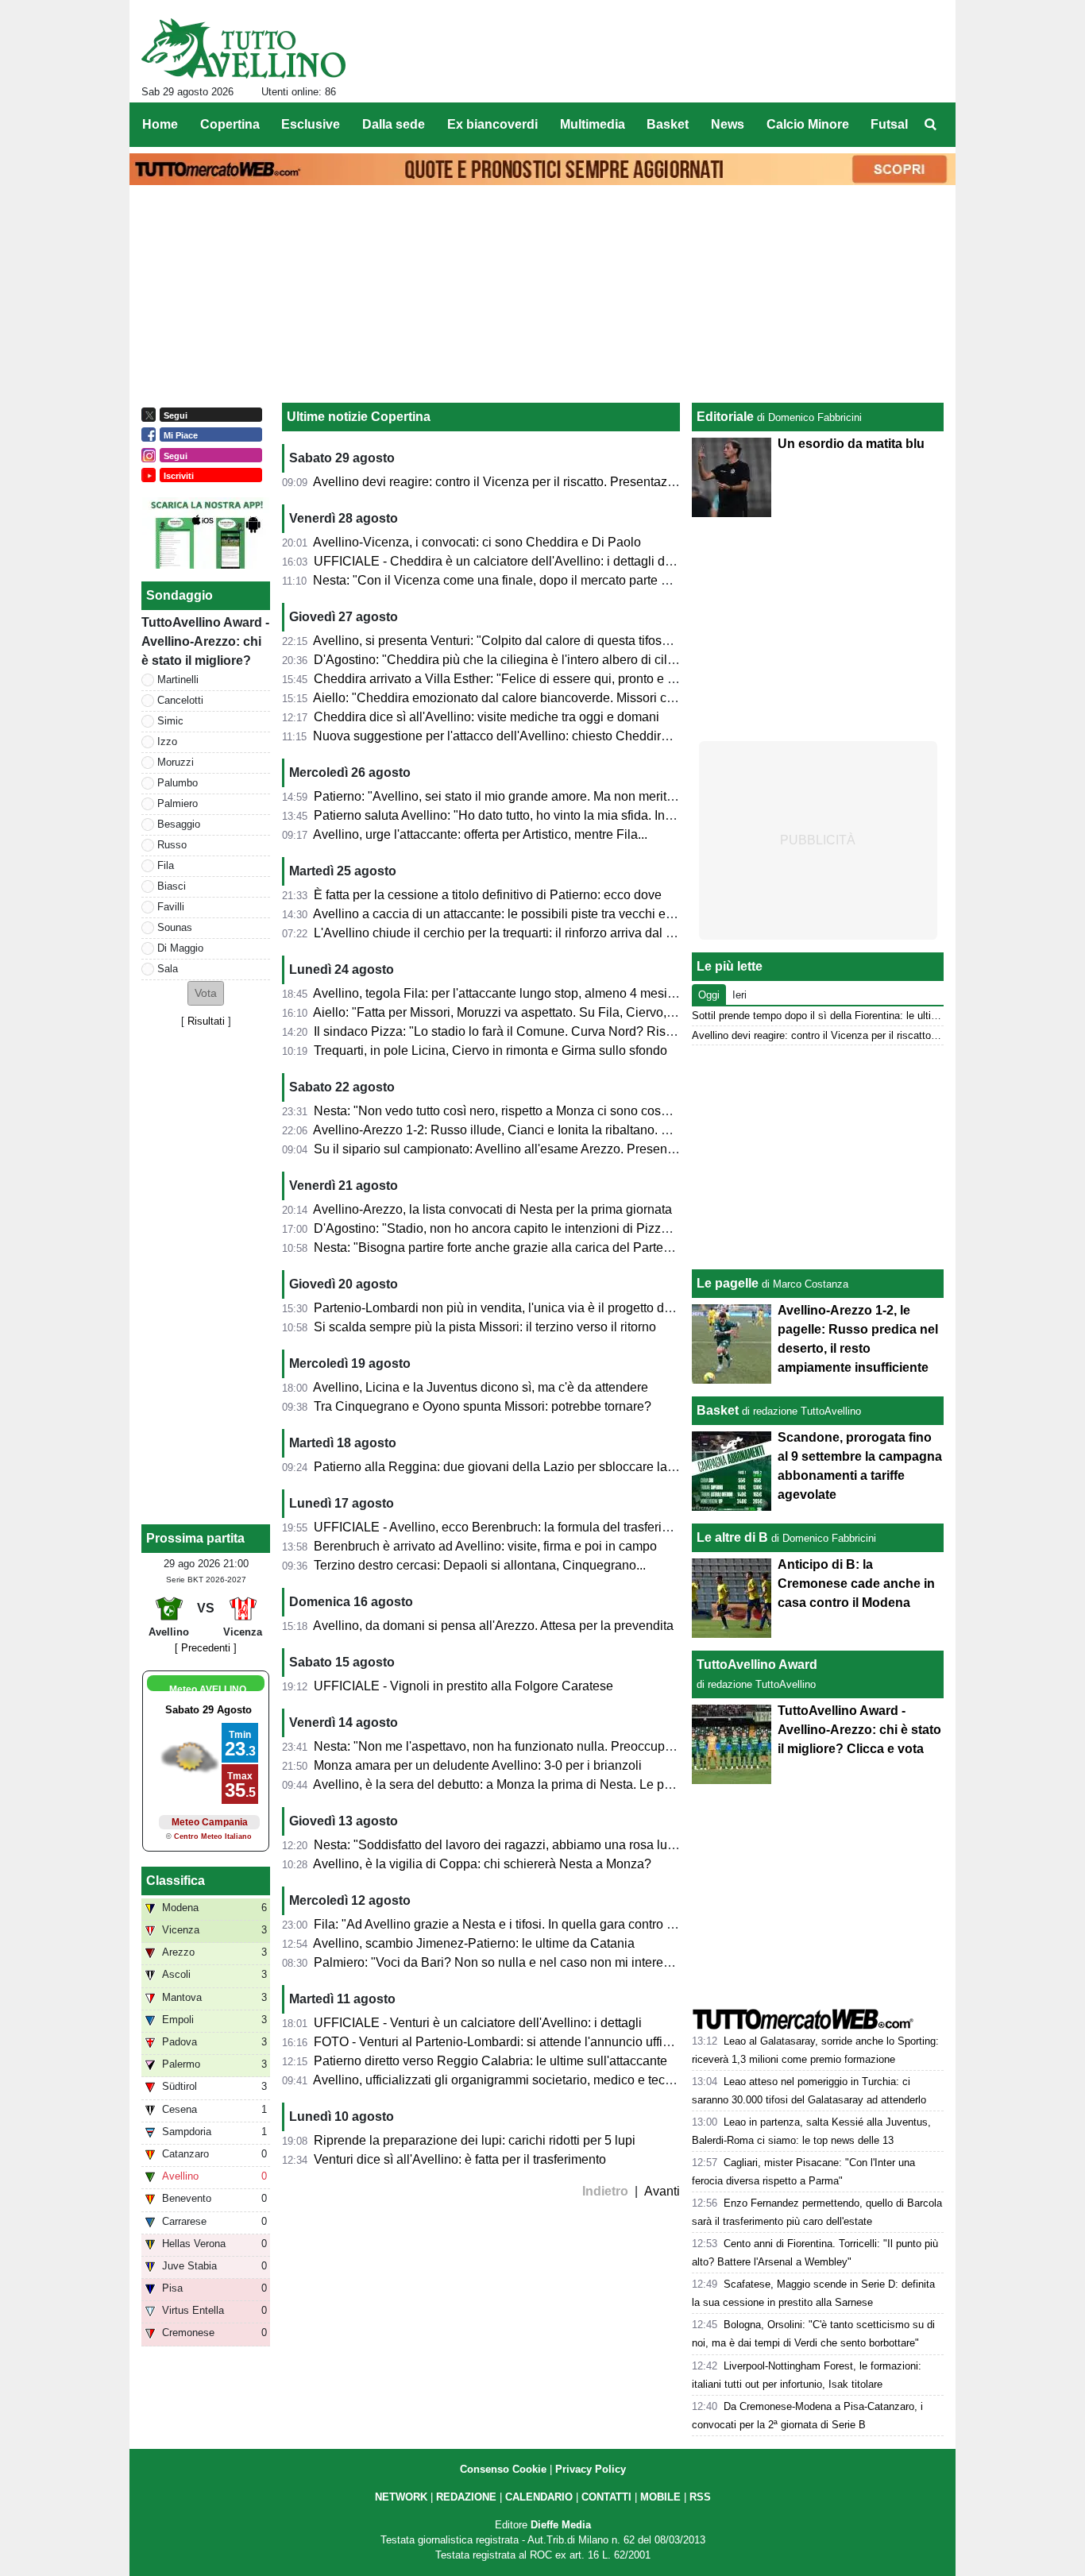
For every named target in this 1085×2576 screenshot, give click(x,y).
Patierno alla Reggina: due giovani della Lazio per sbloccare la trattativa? (519, 1467)
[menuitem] (930, 125)
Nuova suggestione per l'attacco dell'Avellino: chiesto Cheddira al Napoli (517, 736)
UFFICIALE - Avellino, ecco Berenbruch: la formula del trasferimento (505, 1527)
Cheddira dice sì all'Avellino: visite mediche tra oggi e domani (487, 717)
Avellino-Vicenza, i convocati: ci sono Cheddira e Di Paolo (477, 542)
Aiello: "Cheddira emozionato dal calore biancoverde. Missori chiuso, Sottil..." (530, 698)
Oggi (709, 995)
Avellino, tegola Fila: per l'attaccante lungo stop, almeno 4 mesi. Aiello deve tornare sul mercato (580, 993)
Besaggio (179, 824)
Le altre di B (732, 1537)
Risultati (206, 1021)
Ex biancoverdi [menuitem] (492, 124)
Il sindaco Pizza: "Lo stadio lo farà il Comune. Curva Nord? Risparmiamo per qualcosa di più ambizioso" (606, 1031)
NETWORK (401, 2497)
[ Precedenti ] (206, 1648)
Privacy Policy (591, 2469)
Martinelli (178, 680)
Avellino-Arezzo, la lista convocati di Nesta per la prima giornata (492, 1209)
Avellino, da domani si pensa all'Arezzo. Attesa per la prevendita (493, 1626)
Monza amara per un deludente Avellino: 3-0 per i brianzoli (478, 1765)
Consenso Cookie (503, 2469)
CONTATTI (606, 2497)
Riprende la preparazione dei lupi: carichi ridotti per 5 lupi (475, 2140)
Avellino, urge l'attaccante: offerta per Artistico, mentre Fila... (480, 834)
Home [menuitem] (160, 124)
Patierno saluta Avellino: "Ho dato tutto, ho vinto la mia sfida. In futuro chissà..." (534, 815)
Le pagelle (728, 1283)
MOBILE (660, 2497)
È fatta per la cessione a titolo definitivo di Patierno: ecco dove (488, 895)
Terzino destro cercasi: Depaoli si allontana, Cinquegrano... (480, 1565)
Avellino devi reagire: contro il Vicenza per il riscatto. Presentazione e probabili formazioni (565, 482)
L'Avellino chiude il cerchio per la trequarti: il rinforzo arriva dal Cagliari (512, 933)
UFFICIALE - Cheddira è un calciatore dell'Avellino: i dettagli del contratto (520, 561)
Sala (168, 969)
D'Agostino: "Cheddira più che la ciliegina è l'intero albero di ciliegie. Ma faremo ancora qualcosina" (593, 660)
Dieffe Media (561, 2525)
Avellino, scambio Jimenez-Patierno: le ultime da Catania (474, 1943)
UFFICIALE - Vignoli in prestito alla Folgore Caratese (463, 1686)
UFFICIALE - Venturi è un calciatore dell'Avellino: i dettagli (478, 2023)
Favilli (171, 907)
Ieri (739, 995)
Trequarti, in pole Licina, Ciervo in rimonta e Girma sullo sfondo (490, 1050)
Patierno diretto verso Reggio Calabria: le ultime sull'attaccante (490, 2061)
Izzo (167, 742)
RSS (700, 2497)
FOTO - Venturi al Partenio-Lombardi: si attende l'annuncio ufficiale (502, 2042)
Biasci (172, 886)
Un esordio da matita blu (851, 444)
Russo (172, 845)
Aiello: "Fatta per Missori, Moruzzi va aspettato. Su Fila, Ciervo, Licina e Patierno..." (546, 1012)
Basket (718, 1410)
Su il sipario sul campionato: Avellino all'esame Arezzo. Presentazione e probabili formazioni (573, 1149)
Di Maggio (180, 948)
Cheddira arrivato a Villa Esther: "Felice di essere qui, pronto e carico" (510, 679)
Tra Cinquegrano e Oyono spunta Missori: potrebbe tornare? (483, 1406)
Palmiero (178, 803)
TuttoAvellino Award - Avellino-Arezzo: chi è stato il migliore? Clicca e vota (859, 1730)
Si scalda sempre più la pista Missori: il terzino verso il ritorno (485, 1327)
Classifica (176, 1881)
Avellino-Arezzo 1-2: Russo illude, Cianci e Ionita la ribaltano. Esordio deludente (539, 1130)
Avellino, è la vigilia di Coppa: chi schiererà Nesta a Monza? (482, 1864)
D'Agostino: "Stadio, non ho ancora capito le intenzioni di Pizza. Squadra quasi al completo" (572, 1228)
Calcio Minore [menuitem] (808, 124)
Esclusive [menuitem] (311, 124)
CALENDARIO (539, 2497)
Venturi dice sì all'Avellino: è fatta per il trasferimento (460, 2159)
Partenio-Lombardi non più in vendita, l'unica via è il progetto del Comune (520, 1308)
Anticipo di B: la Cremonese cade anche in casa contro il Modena (856, 1583)
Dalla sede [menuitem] (394, 124)
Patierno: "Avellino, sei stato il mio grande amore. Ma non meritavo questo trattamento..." (561, 796)
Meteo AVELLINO (208, 1690)
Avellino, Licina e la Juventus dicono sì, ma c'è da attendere (481, 1387)
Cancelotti (180, 700)
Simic (170, 721)
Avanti (662, 2191)
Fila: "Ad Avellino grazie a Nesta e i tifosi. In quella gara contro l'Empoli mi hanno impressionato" (584, 1924)
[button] (206, 993)
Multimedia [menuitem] (593, 124)
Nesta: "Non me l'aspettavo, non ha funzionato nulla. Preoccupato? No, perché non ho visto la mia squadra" (616, 1746)
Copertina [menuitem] (230, 124)
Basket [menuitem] (668, 124)
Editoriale (725, 417)
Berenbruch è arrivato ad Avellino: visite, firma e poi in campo (485, 1546)
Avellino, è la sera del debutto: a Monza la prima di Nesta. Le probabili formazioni (541, 1784)
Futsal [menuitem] (889, 124)
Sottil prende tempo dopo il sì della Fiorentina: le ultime (819, 1016)
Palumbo (178, 783)
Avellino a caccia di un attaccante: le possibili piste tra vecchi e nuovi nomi (522, 914)
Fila (166, 865)
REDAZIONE (466, 2497)
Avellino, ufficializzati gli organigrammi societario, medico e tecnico (501, 2080)
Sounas (175, 927)
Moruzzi (176, 762)
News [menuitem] (728, 124)
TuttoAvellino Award (757, 1665)
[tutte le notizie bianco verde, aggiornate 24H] (243, 48)
